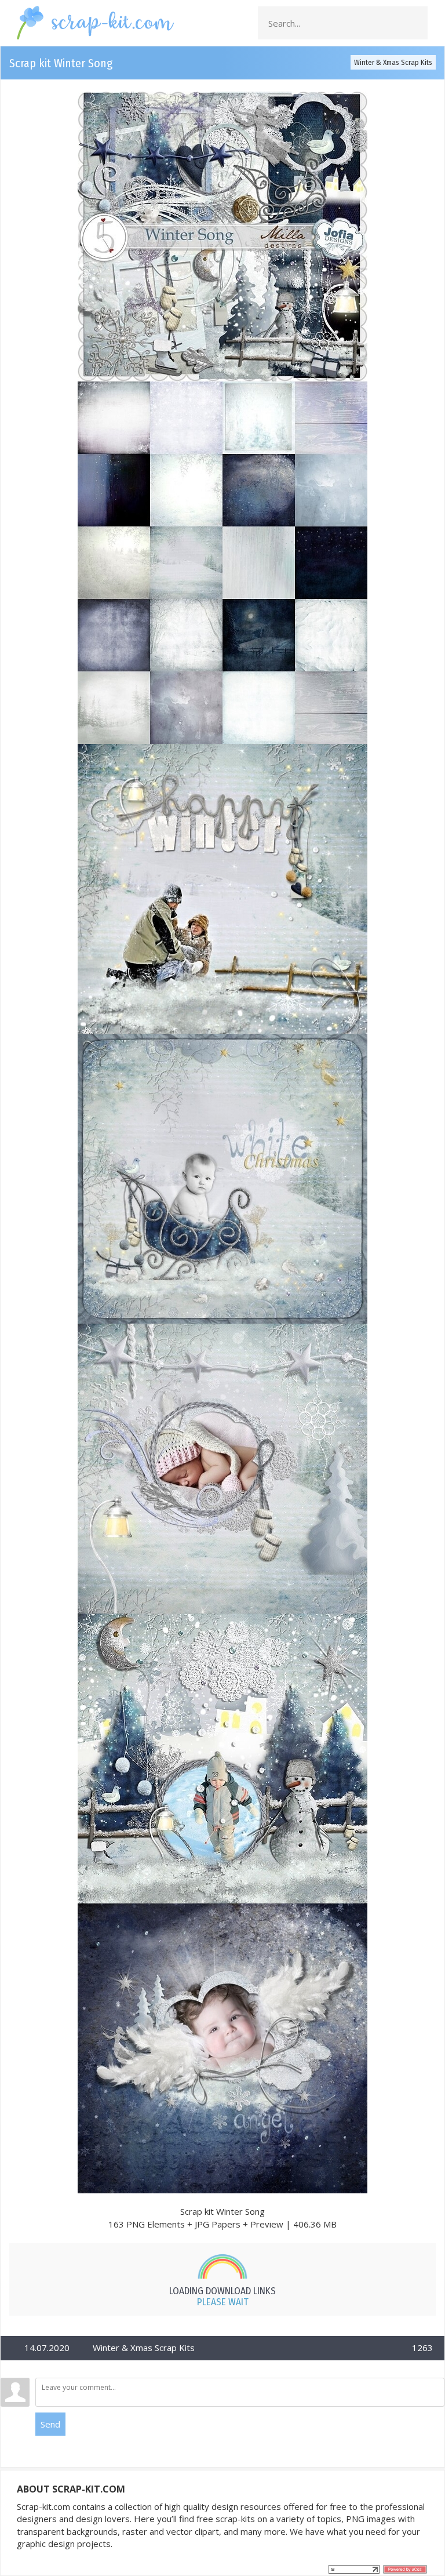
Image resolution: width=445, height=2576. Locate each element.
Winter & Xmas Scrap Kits (393, 62)
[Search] (415, 23)
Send (50, 2424)
